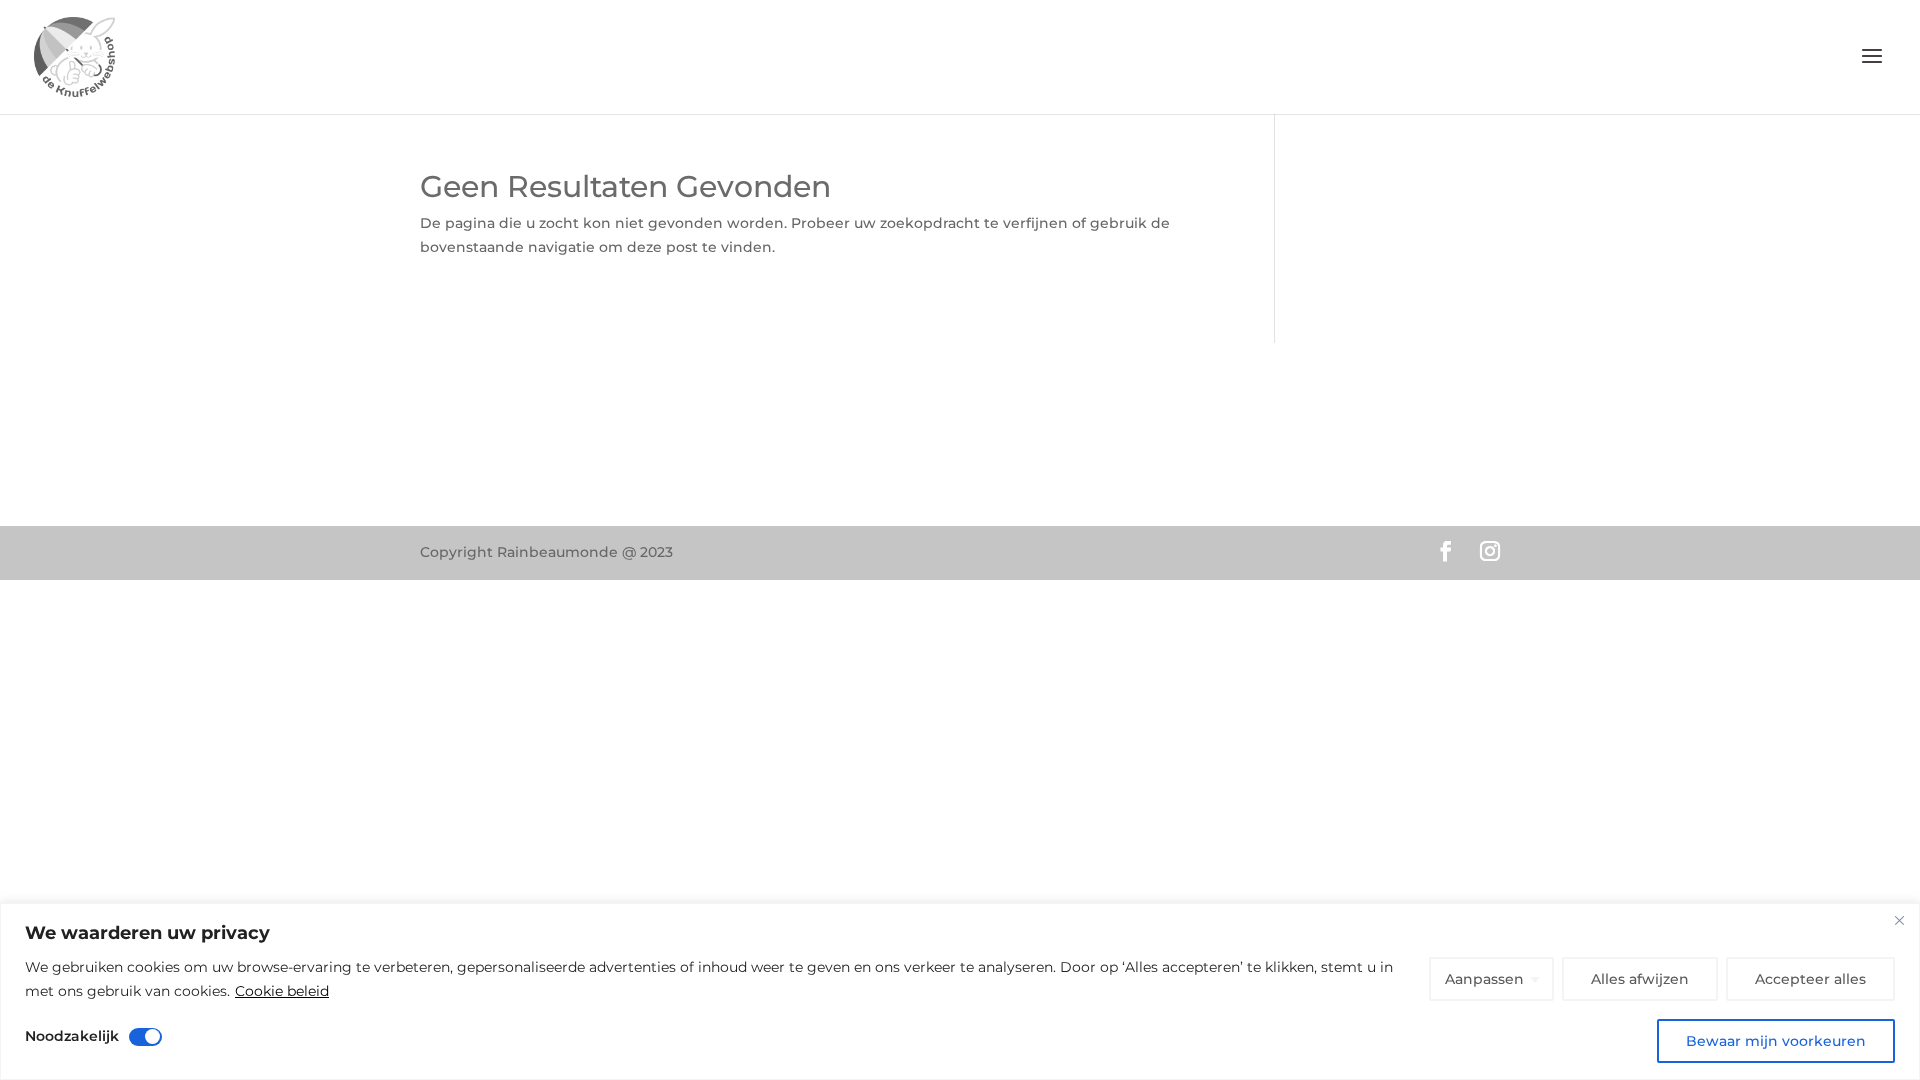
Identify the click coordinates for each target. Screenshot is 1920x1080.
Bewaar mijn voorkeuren (1776, 1041)
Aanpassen (1484, 979)
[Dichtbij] (1899, 920)
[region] (960, 991)
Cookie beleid (282, 991)
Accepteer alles (1810, 979)
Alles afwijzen (1640, 979)
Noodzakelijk (72, 1036)
